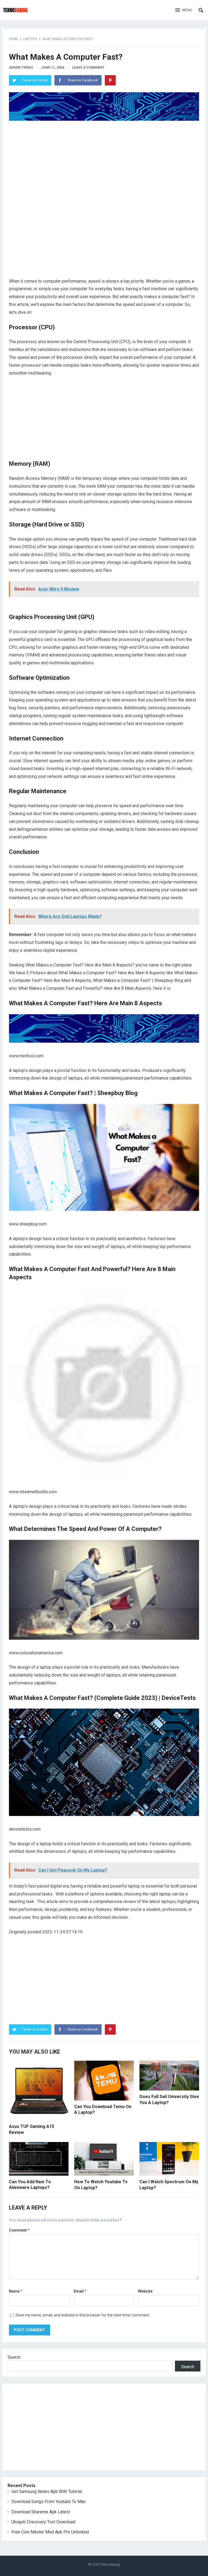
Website (145, 2291)
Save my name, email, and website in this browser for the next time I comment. (83, 2315)
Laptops (30, 39)
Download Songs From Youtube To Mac (48, 2502)
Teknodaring (110, 2564)
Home (14, 39)
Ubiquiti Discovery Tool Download (43, 2522)
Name (16, 2291)
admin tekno (21, 67)
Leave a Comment (88, 67)
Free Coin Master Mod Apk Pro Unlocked (50, 2532)
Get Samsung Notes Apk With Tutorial (47, 2492)
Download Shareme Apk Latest (41, 2512)
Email (80, 2291)
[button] (184, 10)
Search (14, 2357)
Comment (19, 2230)
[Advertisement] (104, 164)
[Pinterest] (110, 80)
